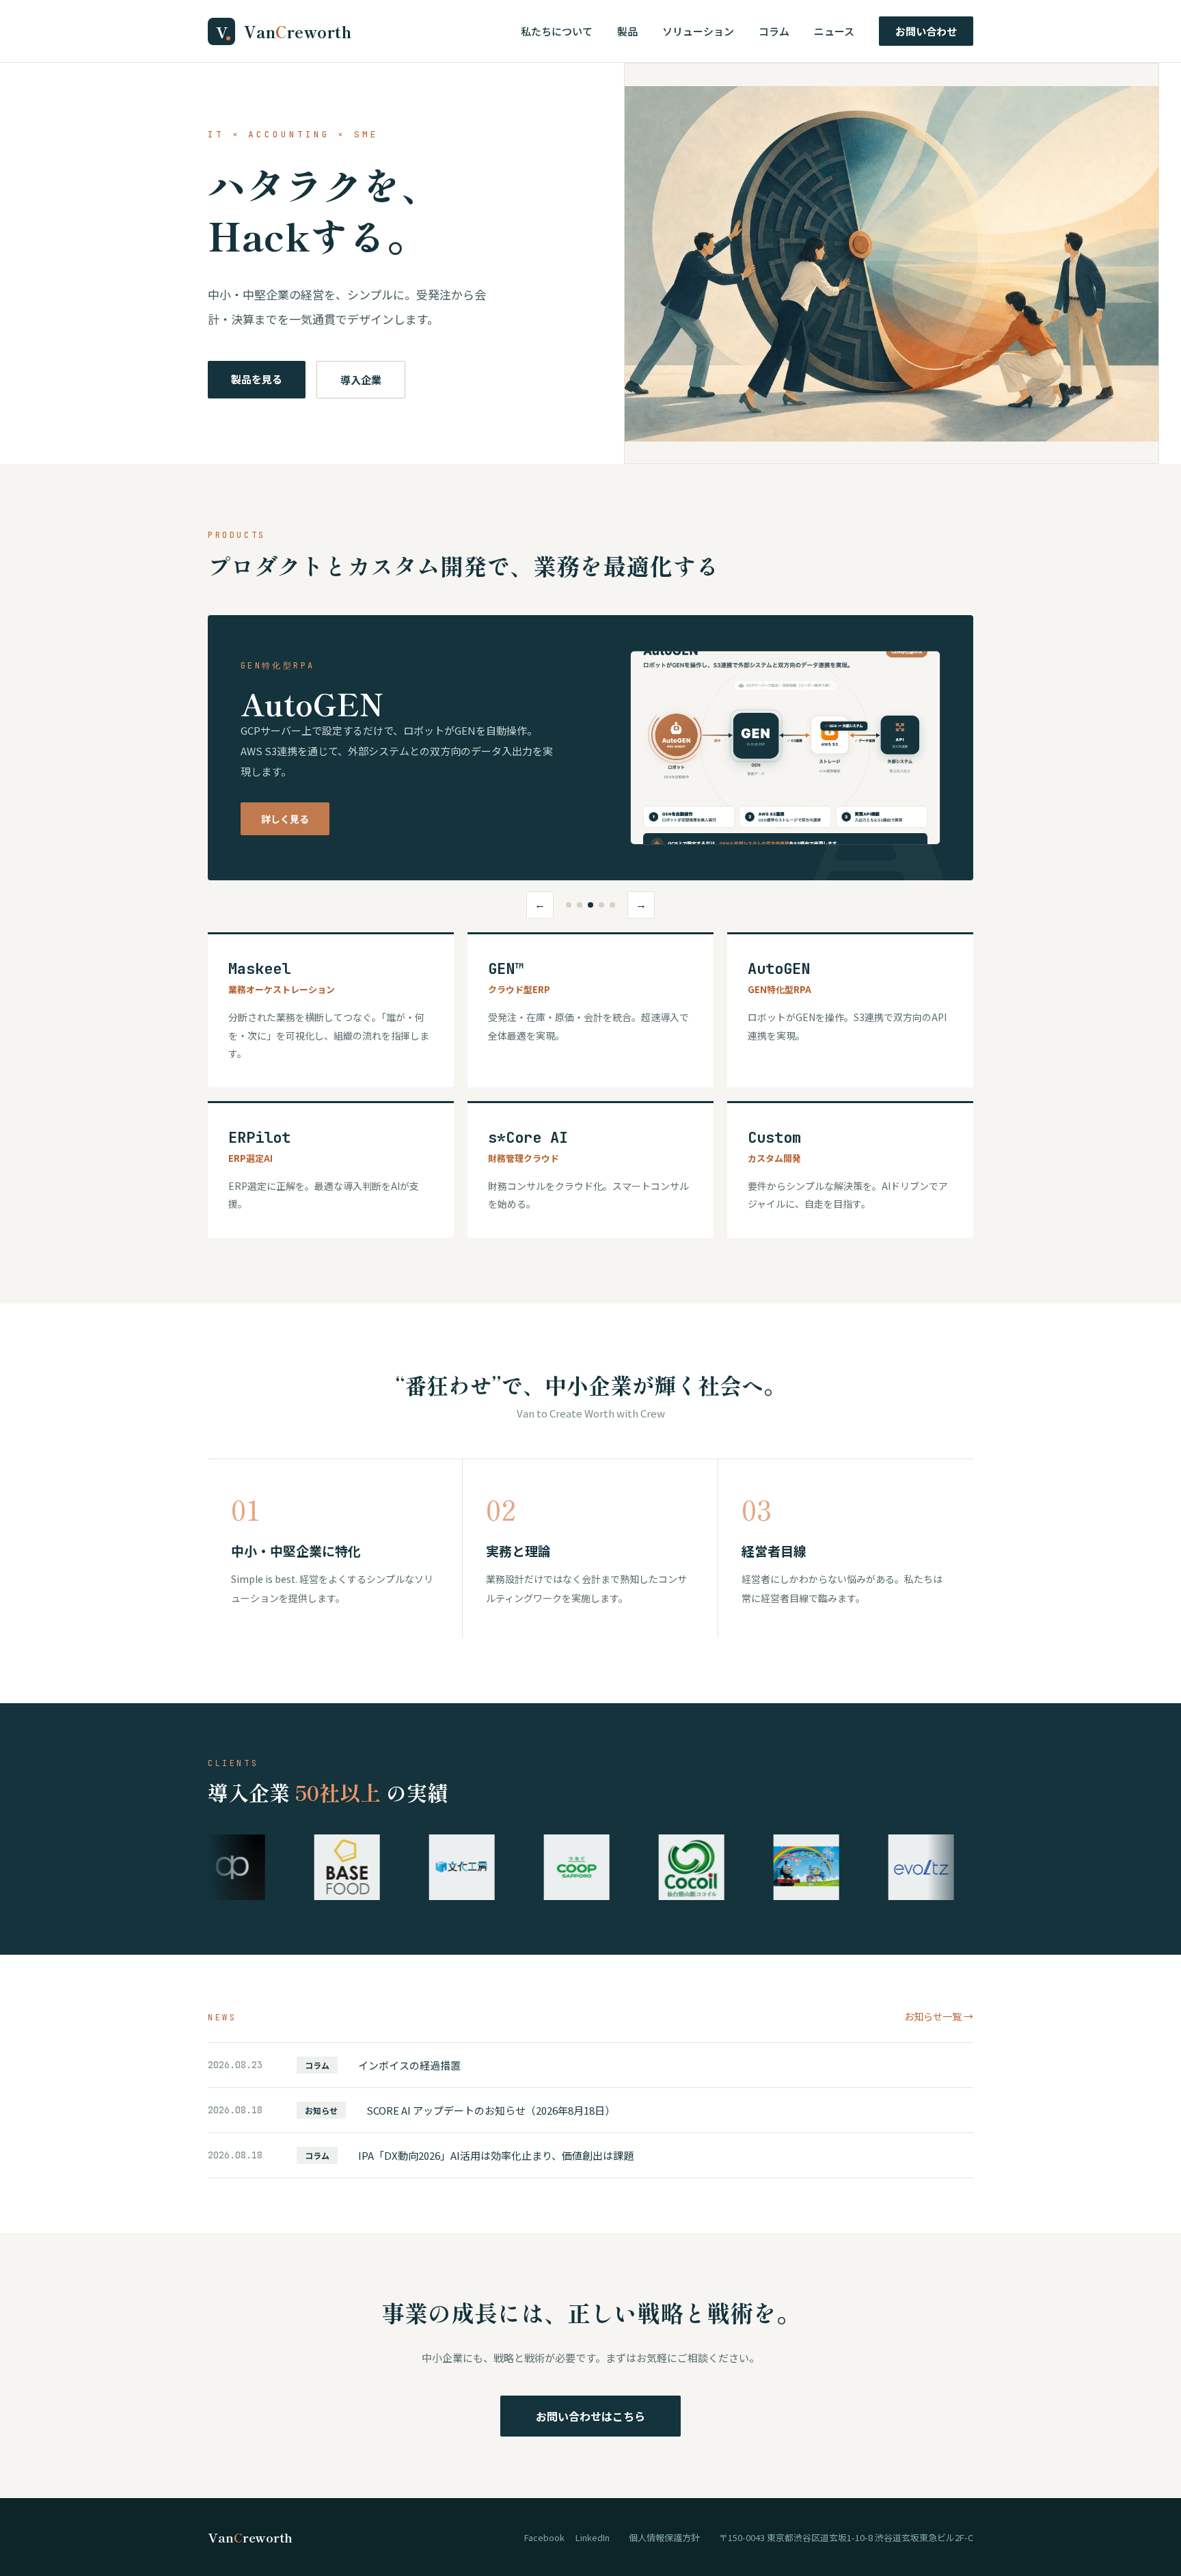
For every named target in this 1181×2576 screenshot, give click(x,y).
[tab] (569, 905)
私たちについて (557, 31)
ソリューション (698, 31)
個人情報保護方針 (664, 2537)
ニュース (834, 31)
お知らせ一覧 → (939, 2016)
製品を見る (257, 379)
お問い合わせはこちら (590, 2416)
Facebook (544, 2537)
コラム (774, 31)
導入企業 (361, 380)
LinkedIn (593, 2537)
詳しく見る (285, 819)
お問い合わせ (926, 31)
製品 (627, 31)
